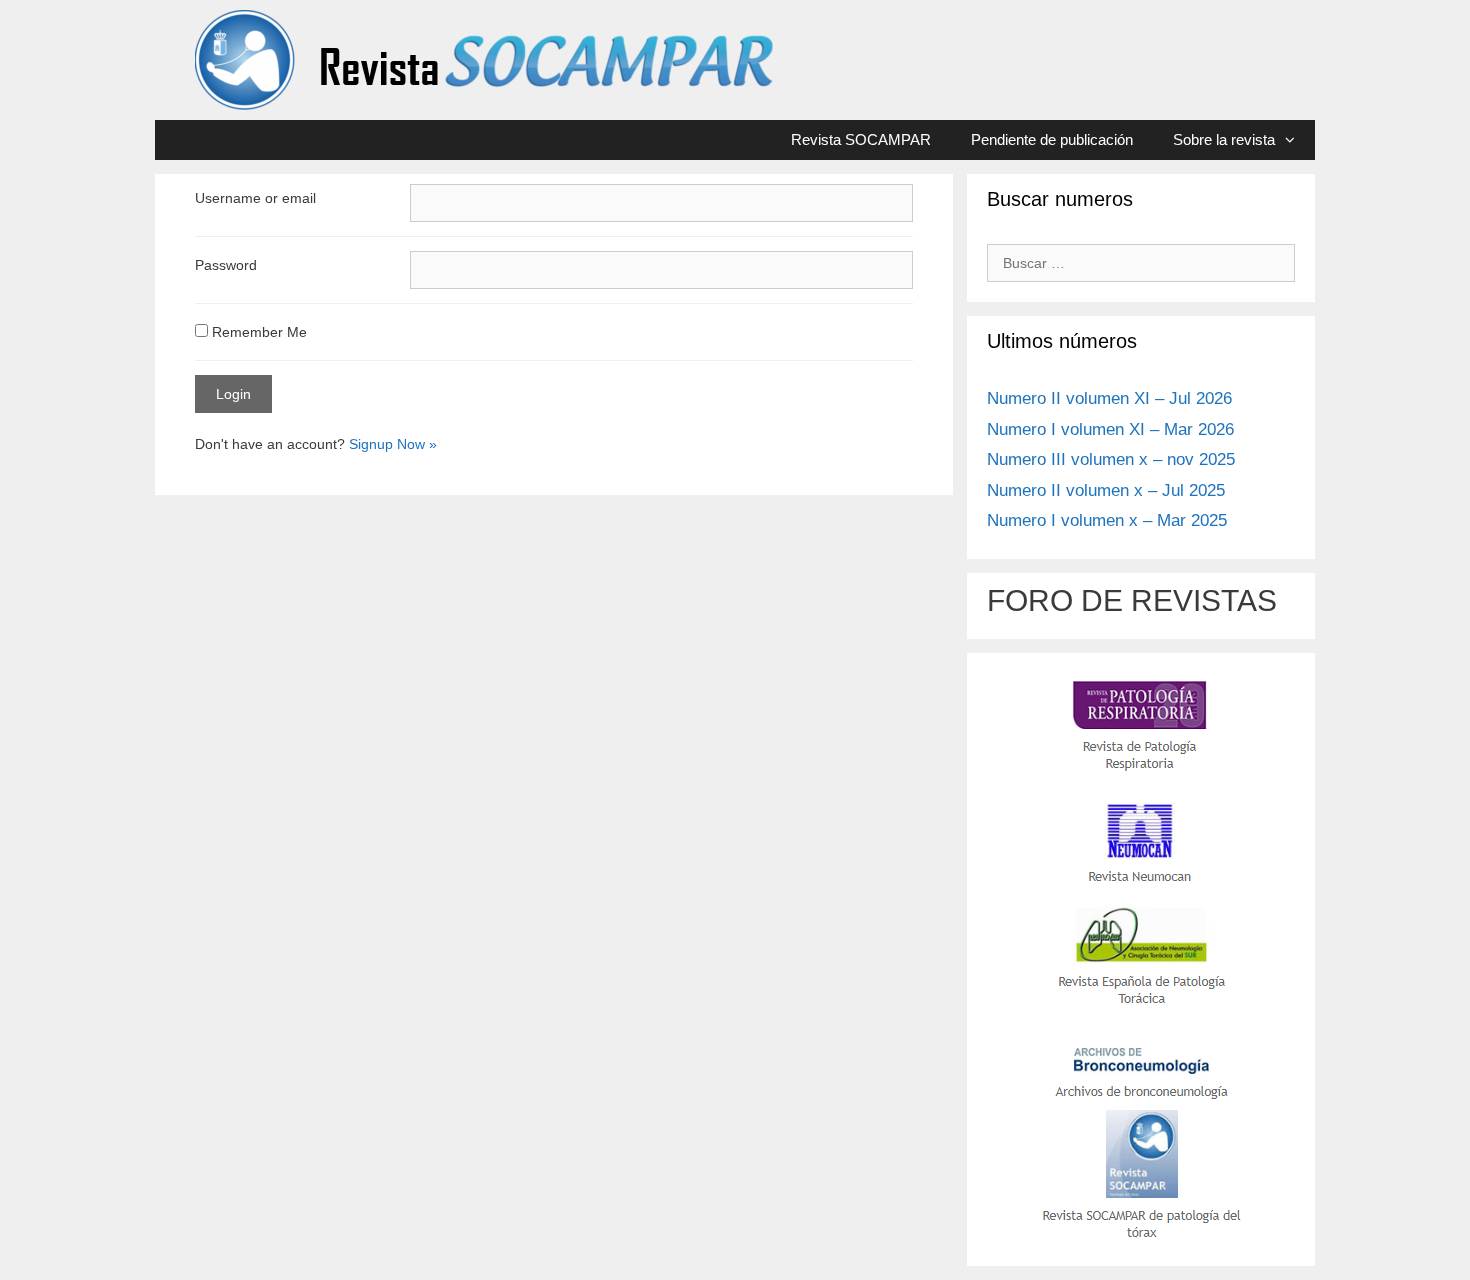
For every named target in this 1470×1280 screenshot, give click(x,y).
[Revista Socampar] (486, 59)
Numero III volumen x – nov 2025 (1111, 459)
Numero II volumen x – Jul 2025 (1106, 490)
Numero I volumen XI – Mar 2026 (1110, 429)
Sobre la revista (1224, 139)
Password (226, 265)
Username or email (255, 198)
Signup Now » (393, 444)
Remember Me (257, 332)
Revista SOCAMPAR (861, 139)
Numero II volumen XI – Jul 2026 (1109, 398)
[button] (1295, 140)
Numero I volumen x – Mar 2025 (1107, 520)
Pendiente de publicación (1052, 139)
